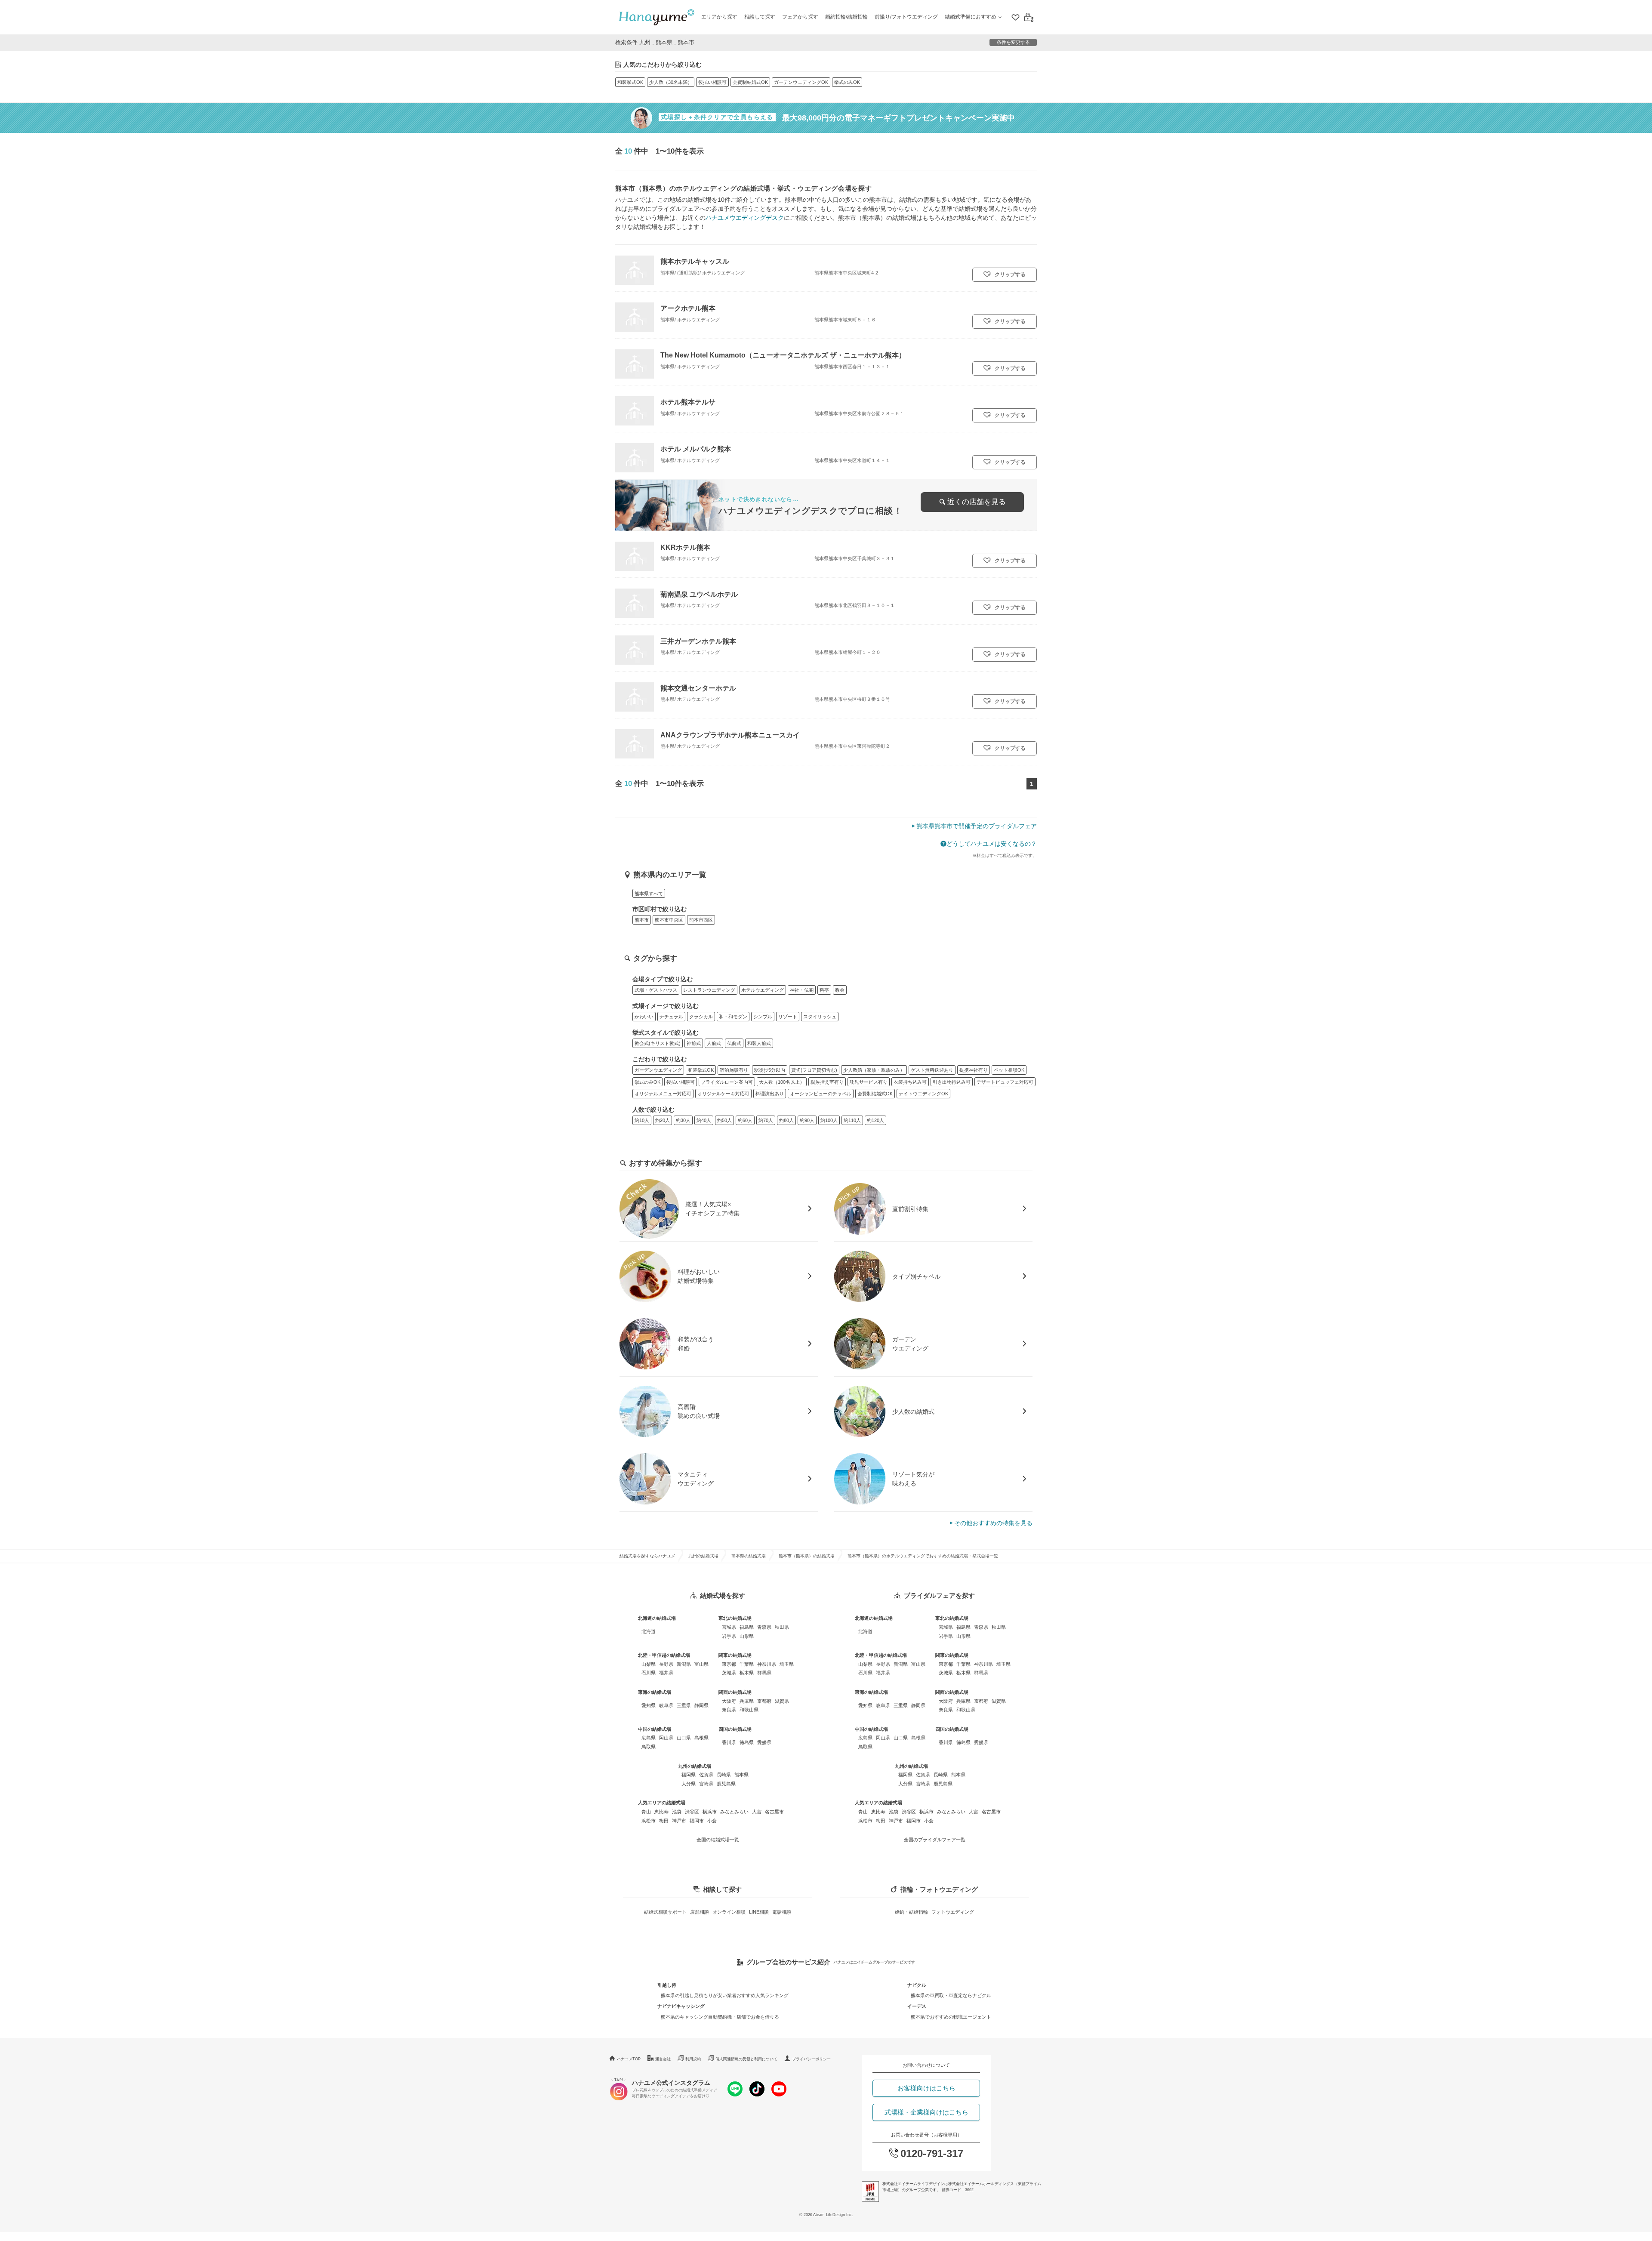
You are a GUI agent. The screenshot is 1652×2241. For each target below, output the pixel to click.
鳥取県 (649, 1747)
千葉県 (747, 1664)
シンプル (763, 1017)
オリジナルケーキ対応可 (723, 1094)
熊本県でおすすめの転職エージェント (951, 2017)
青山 (646, 1812)
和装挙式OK (630, 82)
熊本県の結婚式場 (749, 1556)
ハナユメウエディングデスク (745, 218)
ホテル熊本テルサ (688, 402)
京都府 (764, 1701)
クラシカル (701, 1017)
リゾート (788, 1017)
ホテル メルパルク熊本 (696, 449)
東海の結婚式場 (655, 1692)
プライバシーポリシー (811, 2059)
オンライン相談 (729, 1912)
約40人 (704, 1120)
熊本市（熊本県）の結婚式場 (807, 1556)
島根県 (701, 1738)
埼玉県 (787, 1664)
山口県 (684, 1738)
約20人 (663, 1120)
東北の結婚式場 (735, 1618)
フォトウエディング (953, 1912)
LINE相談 (759, 1912)
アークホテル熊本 (688, 308)
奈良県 (729, 1710)
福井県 (666, 1673)
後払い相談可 (712, 82)
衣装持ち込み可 (910, 1082)
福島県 (747, 1627)
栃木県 (747, 1673)
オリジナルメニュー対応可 (663, 1094)
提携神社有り (974, 1070)
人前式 (714, 1043)
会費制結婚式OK (750, 82)
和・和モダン (733, 1017)
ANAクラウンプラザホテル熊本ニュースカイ (730, 735)
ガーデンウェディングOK (801, 82)
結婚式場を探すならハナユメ (647, 1556)
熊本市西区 (701, 920)
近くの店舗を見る (977, 502)
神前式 (694, 1043)
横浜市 (710, 1812)
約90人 (807, 1120)
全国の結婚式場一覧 (718, 1840)
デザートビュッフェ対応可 (1005, 1082)
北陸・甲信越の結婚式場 (664, 1655)
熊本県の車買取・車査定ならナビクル (951, 1995)
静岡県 (701, 1705)
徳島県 (747, 1742)
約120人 (875, 1120)
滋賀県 (782, 1701)
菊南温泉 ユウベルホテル (699, 594)
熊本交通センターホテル (698, 688)
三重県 (684, 1705)
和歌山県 (749, 1710)
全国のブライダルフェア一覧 (935, 1840)
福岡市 (697, 1821)
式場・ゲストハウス (656, 990)
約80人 (786, 1120)
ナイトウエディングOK (923, 1094)
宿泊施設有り (734, 1070)
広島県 (649, 1738)
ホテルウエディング (763, 990)
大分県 (689, 1784)
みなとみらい (734, 1812)
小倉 (712, 1821)
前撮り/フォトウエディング (906, 17)
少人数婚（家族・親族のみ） (874, 1070)
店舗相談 (700, 1912)
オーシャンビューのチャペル (821, 1094)
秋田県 (782, 1627)
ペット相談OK (1009, 1070)
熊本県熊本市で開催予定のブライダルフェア (977, 826)
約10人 (642, 1120)
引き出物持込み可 (952, 1082)
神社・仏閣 (802, 990)
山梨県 (649, 1664)
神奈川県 (767, 1664)
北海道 (649, 1631)
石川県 (649, 1673)
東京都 (729, 1664)
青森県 (764, 1627)
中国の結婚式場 (655, 1729)
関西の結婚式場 (735, 1692)
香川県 (729, 1742)
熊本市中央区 (669, 920)
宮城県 (729, 1627)
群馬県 (764, 1673)
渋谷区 (692, 1812)
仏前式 (734, 1043)
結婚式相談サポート (665, 1912)
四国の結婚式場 (735, 1729)
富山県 (701, 1664)
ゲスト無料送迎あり (932, 1070)
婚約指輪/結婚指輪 (846, 17)
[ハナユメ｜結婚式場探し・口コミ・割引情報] (656, 17)
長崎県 (724, 1775)
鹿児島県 (726, 1784)
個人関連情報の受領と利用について (746, 2059)
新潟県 (684, 1664)
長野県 (666, 1664)
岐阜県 (666, 1705)
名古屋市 (774, 1812)
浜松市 (649, 1821)
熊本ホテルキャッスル (695, 261)
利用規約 (693, 2059)
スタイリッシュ (820, 1017)
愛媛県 (764, 1742)
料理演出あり (770, 1094)
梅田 (664, 1821)
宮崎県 (706, 1784)
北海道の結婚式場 (657, 1618)
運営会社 (663, 2059)
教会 (840, 990)
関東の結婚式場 (735, 1655)
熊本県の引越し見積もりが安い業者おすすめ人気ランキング (725, 1995)
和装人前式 (759, 1043)
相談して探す (760, 17)
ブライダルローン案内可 (727, 1082)
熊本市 (642, 920)
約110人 (852, 1120)
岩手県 (729, 1636)
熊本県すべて (649, 894)
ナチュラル (671, 1017)
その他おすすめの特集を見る (993, 1523)
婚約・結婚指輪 (911, 1912)
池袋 (677, 1812)
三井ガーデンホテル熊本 (698, 641)
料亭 (824, 990)
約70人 (766, 1120)
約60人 (745, 1120)
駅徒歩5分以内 (770, 1070)
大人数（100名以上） (782, 1082)
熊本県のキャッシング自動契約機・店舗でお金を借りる (720, 2017)
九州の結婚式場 (703, 1556)
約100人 (829, 1120)
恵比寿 (661, 1812)
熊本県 (741, 1775)
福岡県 (689, 1775)
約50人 (724, 1120)
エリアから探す (719, 17)
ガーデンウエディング (658, 1070)
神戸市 (679, 1821)
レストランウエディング (709, 990)
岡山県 (666, 1738)
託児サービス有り (869, 1082)
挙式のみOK (847, 82)
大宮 (757, 1812)
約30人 (683, 1120)
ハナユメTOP (629, 2059)
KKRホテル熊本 (685, 547)
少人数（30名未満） (671, 82)
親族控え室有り (827, 1082)
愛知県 (649, 1705)
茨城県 (729, 1673)
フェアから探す (800, 17)
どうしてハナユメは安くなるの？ (992, 844)
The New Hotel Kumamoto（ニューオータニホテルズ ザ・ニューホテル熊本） (783, 355)
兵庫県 (747, 1701)
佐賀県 (706, 1775)
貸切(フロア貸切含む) (814, 1070)
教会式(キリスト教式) (658, 1043)
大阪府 (729, 1701)
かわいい (644, 1017)
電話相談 (782, 1912)
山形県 (747, 1636)
